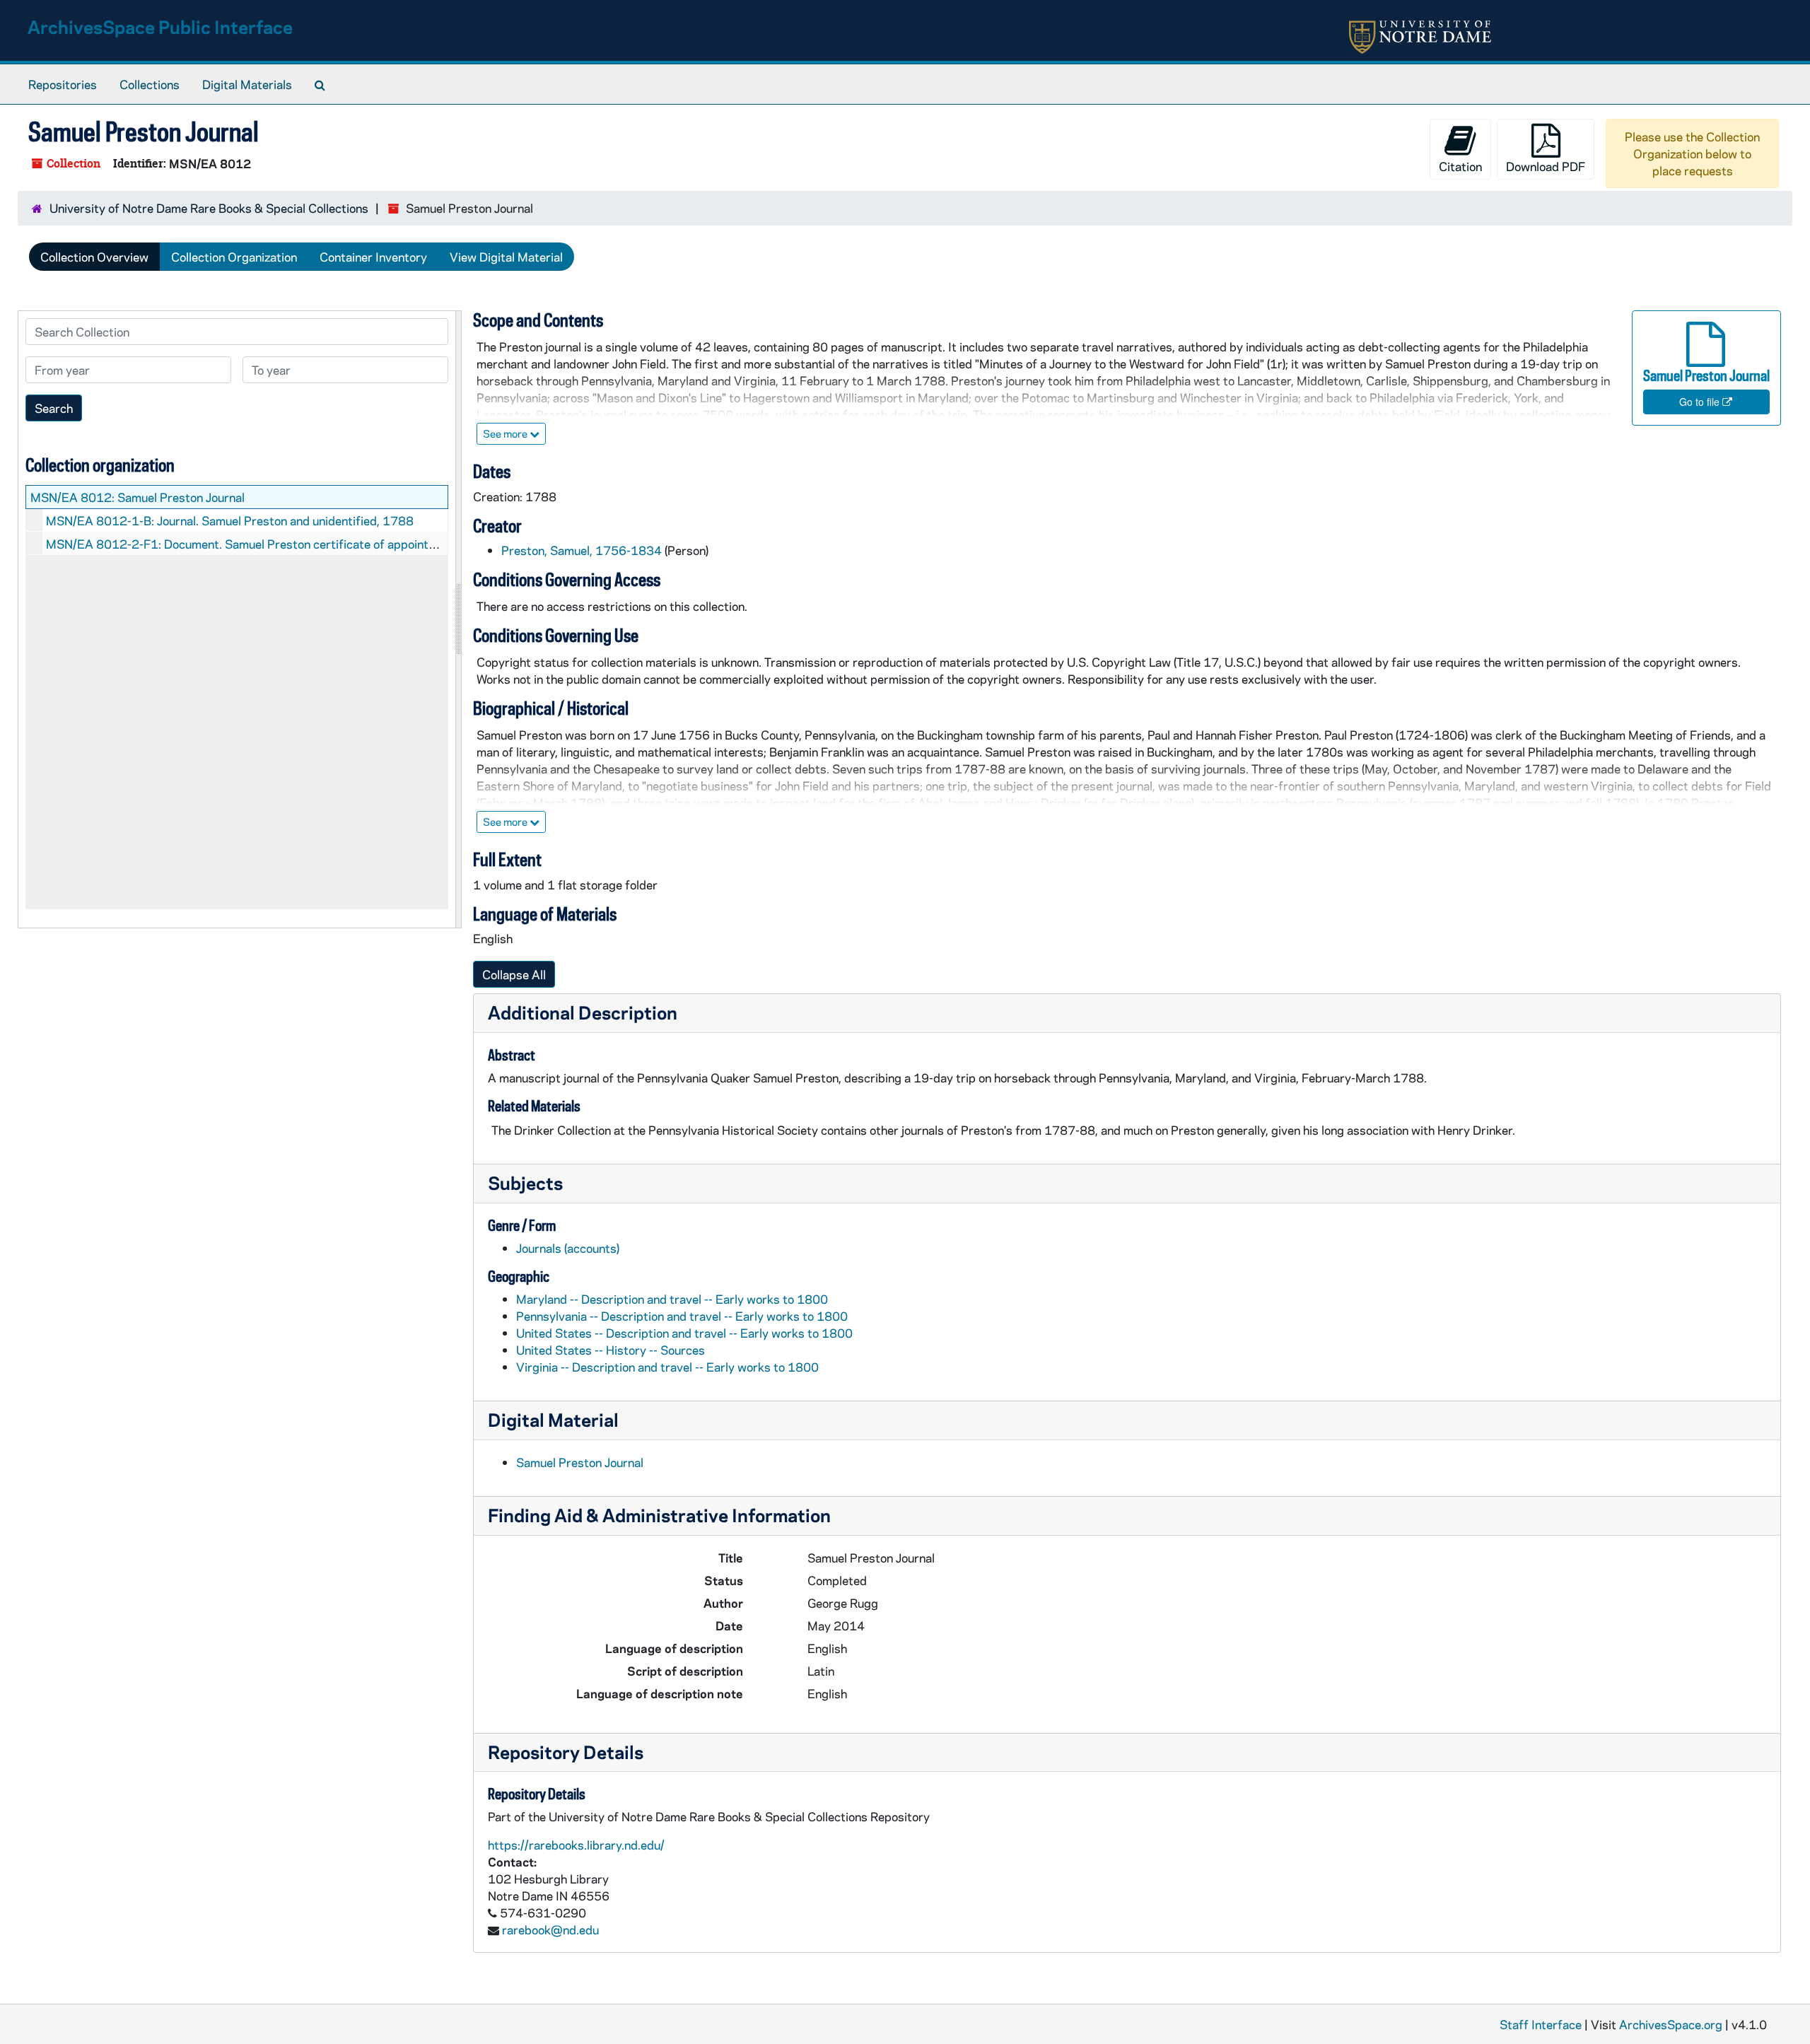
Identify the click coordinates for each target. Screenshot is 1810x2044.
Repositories (63, 84)
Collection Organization (234, 257)
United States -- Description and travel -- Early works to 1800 (684, 1333)
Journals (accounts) (568, 1248)
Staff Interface (1541, 2024)
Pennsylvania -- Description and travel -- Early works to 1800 (682, 1316)
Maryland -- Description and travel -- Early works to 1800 (672, 1299)
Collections (150, 84)
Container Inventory (373, 257)
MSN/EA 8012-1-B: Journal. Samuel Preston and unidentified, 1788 (230, 520)
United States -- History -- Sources (611, 1350)
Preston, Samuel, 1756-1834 (582, 550)
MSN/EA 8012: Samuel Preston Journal (138, 497)
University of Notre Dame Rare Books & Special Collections (209, 208)
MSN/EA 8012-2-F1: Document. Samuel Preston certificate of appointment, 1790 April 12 (293, 544)
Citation (1460, 166)
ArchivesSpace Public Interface (160, 27)
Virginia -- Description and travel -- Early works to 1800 (667, 1367)
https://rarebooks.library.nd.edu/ (576, 1845)
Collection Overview (94, 257)
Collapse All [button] (514, 974)
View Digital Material (506, 257)
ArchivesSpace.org (1671, 2024)
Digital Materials (247, 84)
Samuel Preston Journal (580, 1462)
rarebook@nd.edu (550, 1929)
